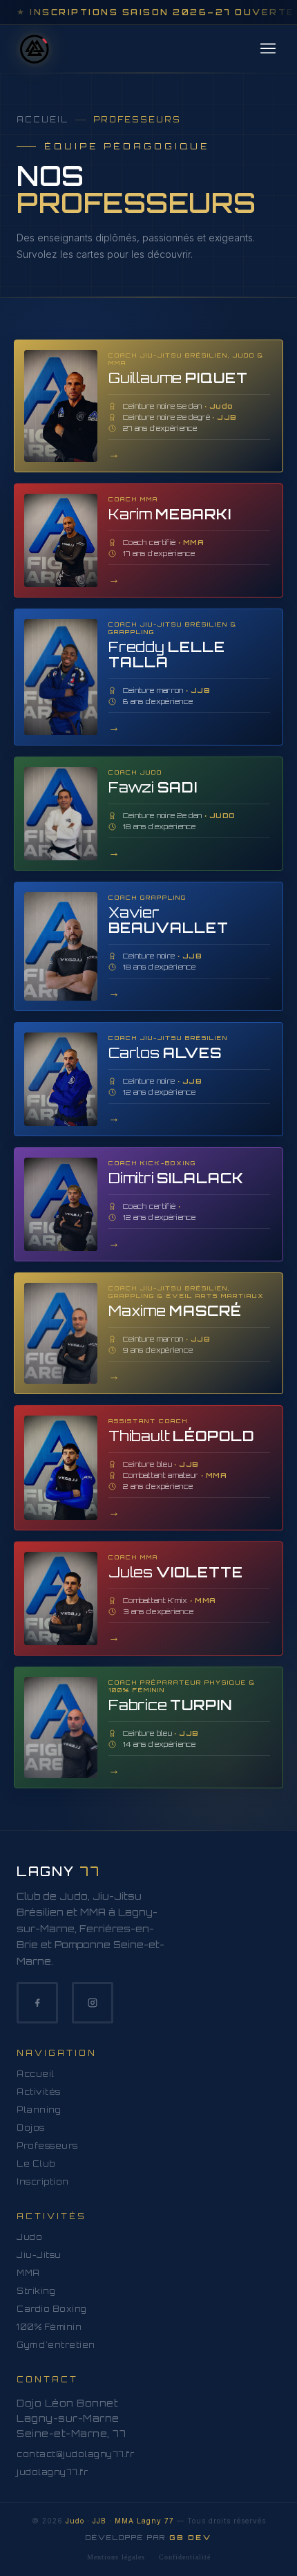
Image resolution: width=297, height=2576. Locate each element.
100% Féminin (49, 2327)
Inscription (43, 2182)
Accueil (42, 120)
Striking (36, 2291)
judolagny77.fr (52, 2472)
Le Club (36, 2164)
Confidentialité (185, 2557)
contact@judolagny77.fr (75, 2454)
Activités (39, 2092)
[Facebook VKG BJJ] (37, 2003)
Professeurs (47, 2146)
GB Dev (190, 2537)
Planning (39, 2110)
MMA (28, 2273)
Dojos (31, 2128)
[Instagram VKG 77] (93, 2003)
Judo (29, 2237)
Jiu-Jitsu (39, 2255)
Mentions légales (116, 2557)
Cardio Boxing (52, 2309)
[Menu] (268, 49)
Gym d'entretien (56, 2345)
